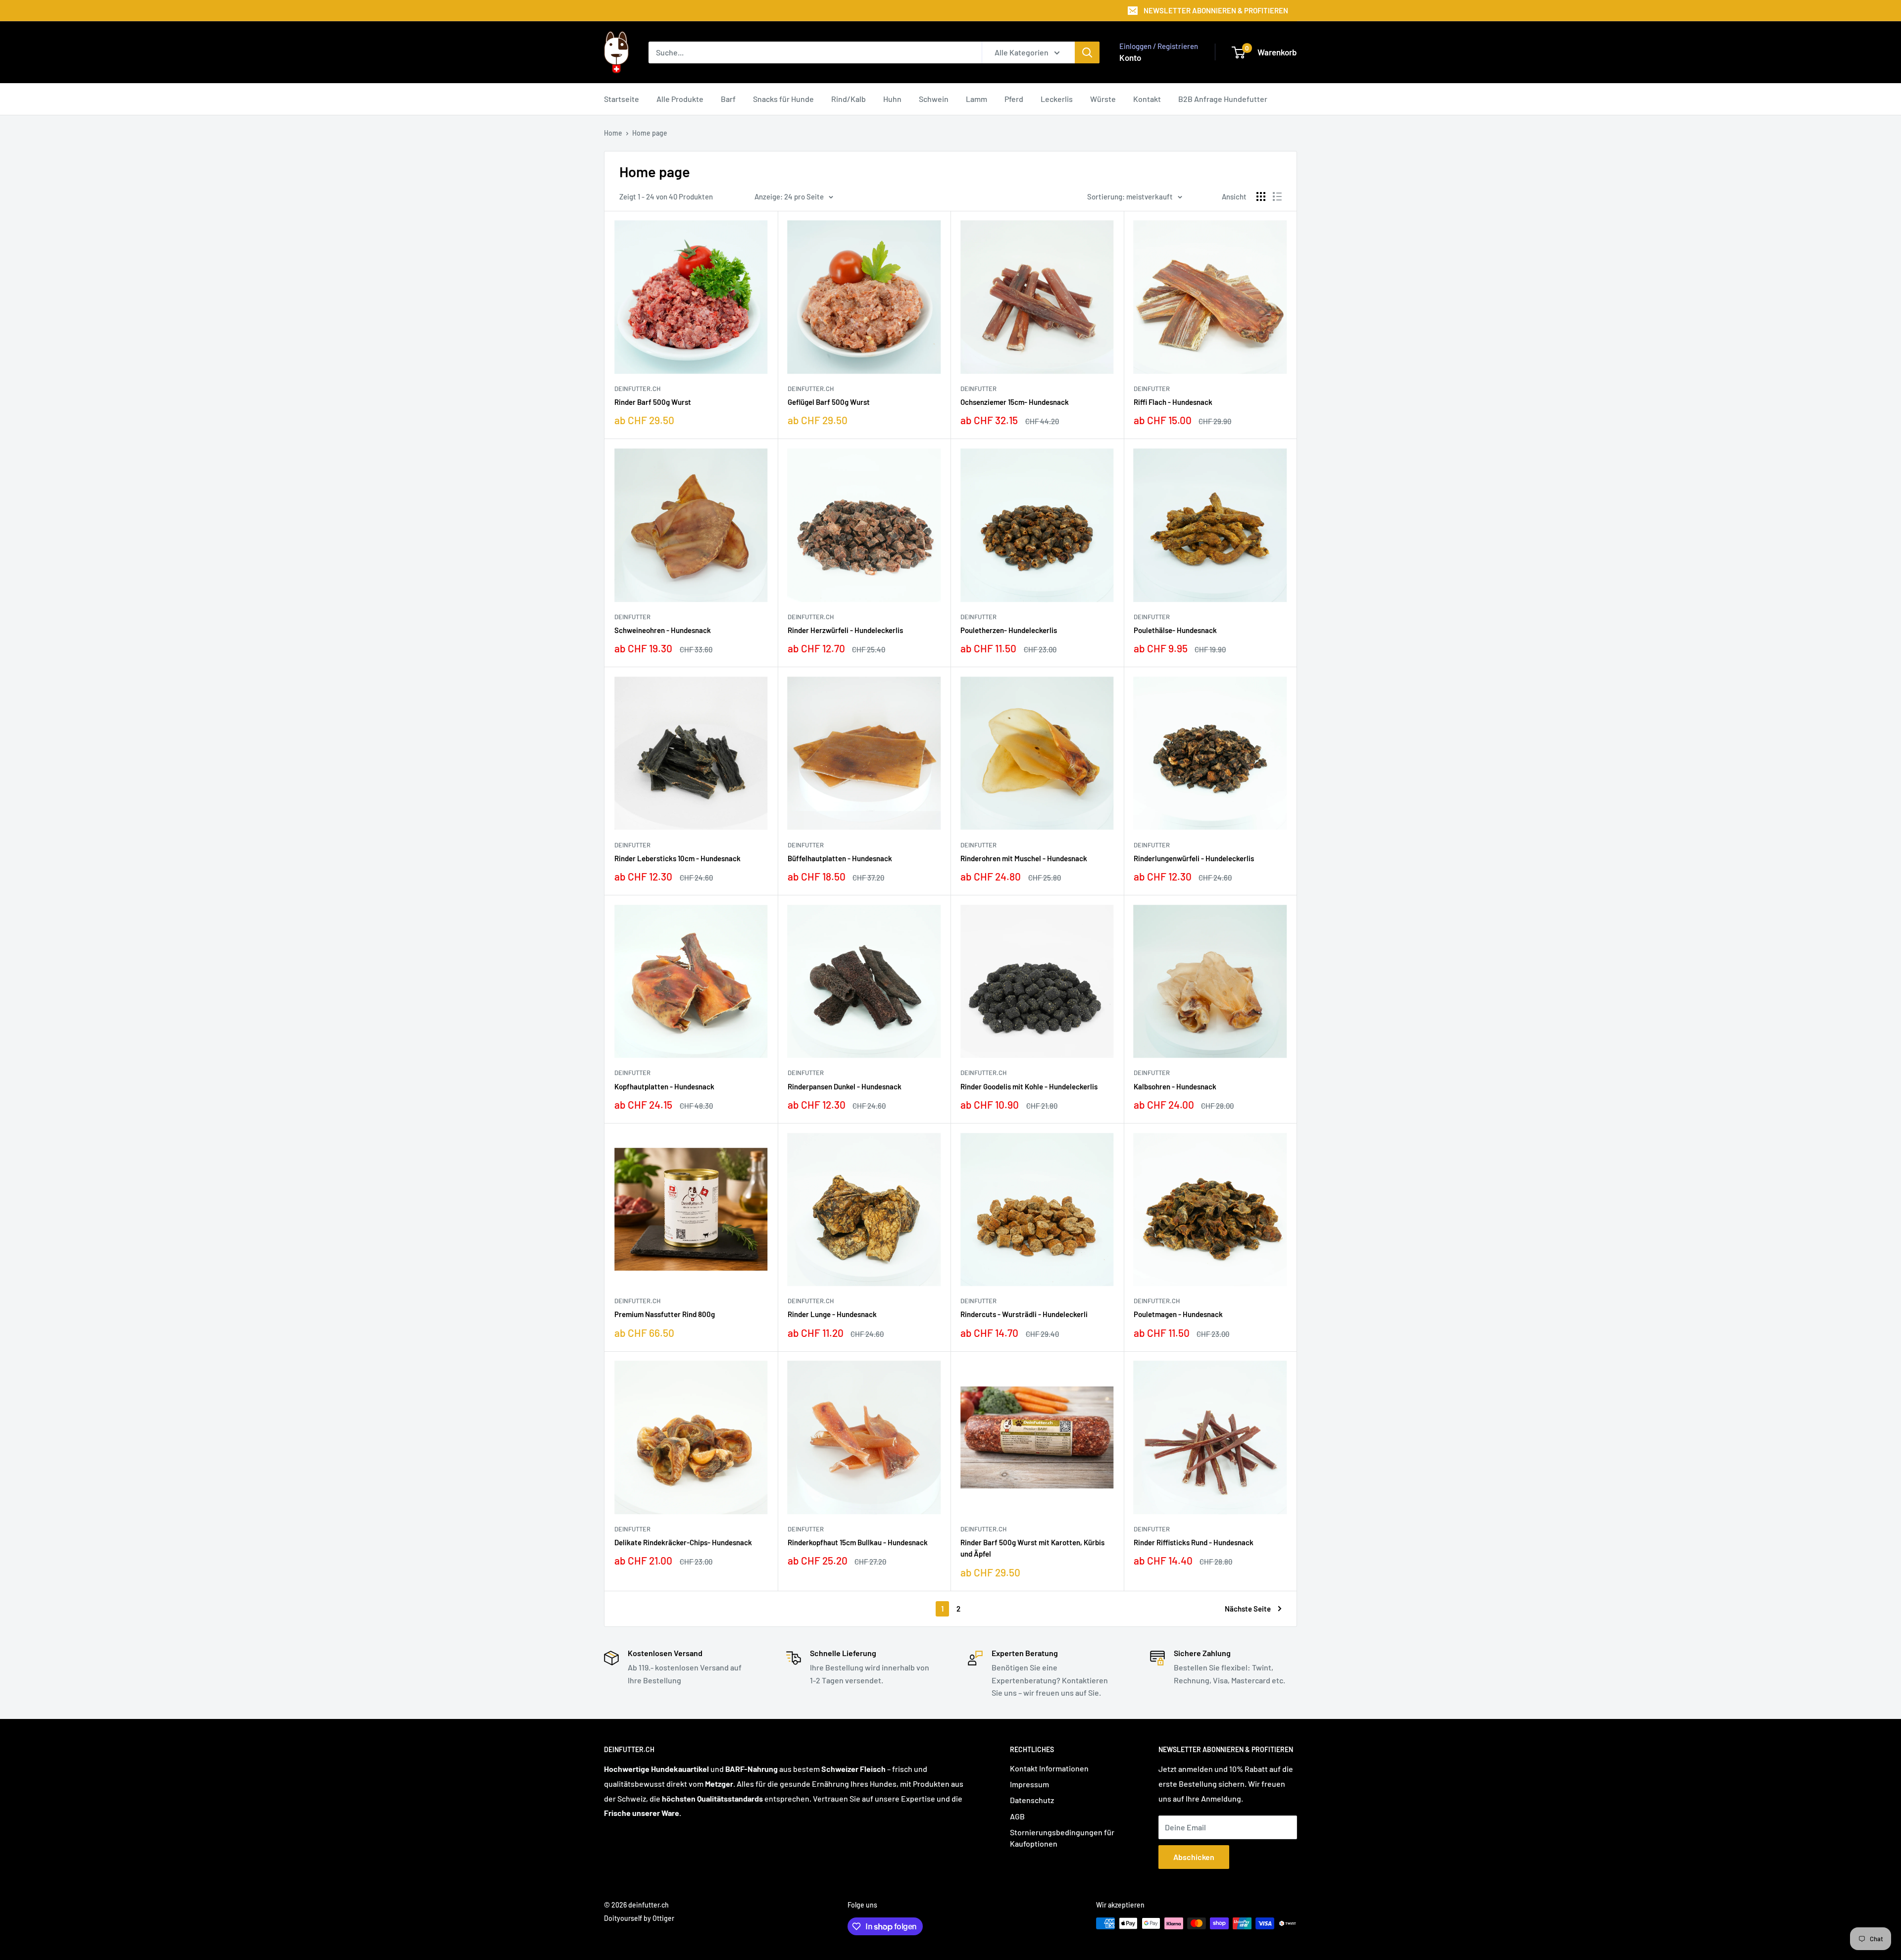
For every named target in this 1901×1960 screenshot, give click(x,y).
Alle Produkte (680, 99)
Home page (650, 133)
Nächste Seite (1248, 1609)
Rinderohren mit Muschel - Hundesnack (1024, 858)
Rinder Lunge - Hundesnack (832, 1314)
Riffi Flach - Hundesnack (1173, 402)
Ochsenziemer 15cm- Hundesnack (1015, 402)
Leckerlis (1057, 99)
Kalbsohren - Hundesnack (1175, 1086)
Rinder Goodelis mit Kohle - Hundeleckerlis (1029, 1086)
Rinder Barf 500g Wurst (653, 402)
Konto (1130, 57)
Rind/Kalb (849, 99)
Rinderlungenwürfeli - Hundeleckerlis (1194, 858)
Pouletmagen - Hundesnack (1178, 1314)
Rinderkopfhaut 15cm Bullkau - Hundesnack (858, 1542)
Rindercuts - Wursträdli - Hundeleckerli (1024, 1314)
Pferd (1014, 99)
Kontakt (1147, 99)
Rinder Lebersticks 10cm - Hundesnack (677, 858)
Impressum (1029, 1784)
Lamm (976, 99)
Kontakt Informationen (1049, 1768)
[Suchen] (1087, 52)
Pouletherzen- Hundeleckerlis (1009, 630)
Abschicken (1194, 1857)
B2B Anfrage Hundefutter (1223, 99)
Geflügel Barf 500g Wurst (829, 402)
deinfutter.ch (637, 389)
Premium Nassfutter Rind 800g (665, 1314)
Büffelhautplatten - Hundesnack (840, 858)
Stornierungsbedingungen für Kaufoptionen (1062, 1837)
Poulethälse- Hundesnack (1175, 630)
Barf (728, 99)
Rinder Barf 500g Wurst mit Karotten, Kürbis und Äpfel (1032, 1548)
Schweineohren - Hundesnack (663, 630)
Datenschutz (1032, 1800)
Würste (1103, 99)
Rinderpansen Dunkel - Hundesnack (845, 1086)
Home (613, 133)
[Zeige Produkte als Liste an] (1277, 196)
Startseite (622, 99)
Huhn (892, 99)
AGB (1017, 1816)
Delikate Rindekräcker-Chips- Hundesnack (683, 1542)
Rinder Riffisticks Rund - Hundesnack (1194, 1542)
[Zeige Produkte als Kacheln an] (1261, 196)
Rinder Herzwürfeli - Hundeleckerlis (845, 630)
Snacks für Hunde (783, 99)
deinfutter (978, 389)
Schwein (934, 99)
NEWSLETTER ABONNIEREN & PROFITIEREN (1216, 10)
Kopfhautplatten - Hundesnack (664, 1086)
